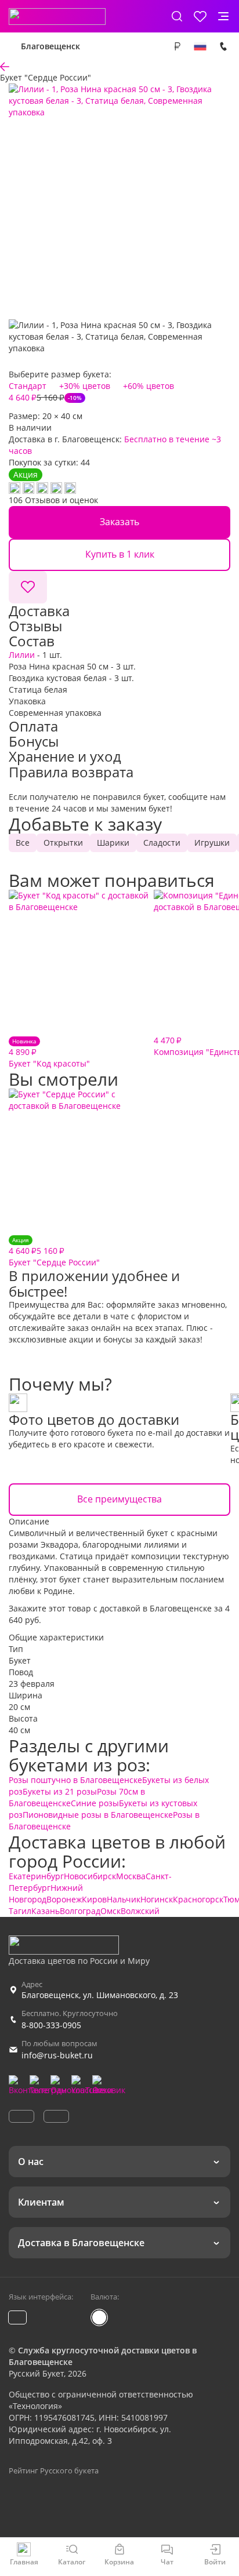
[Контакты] (223, 46)
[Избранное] (200, 16)
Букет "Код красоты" (49, 1053)
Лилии (22, 655)
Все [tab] (23, 843)
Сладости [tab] (162, 843)
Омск (111, 1911)
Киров (94, 1899)
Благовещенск (50, 46)
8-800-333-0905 (51, 2025)
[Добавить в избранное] (28, 587)
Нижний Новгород (46, 1893)
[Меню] (223, 16)
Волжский (140, 1911)
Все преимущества (119, 1499)
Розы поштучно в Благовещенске (75, 1780)
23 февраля (32, 1684)
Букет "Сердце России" (54, 1252)
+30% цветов (85, 386)
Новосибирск (90, 1876)
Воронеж (64, 1899)
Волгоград (80, 1911)
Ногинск (157, 1899)
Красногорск (198, 1899)
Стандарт (28, 386)
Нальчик (124, 1899)
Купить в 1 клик (120, 554)
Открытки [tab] (63, 843)
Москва (131, 1876)
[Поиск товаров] (177, 16)
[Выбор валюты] (177, 46)
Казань (46, 1911)
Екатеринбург (36, 1876)
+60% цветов (149, 386)
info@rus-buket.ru (57, 2055)
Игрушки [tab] (212, 843)
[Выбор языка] (200, 46)
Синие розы (95, 1803)
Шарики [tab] (113, 843)
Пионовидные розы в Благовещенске (98, 1815)
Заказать (119, 522)
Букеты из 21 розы (60, 1791)
